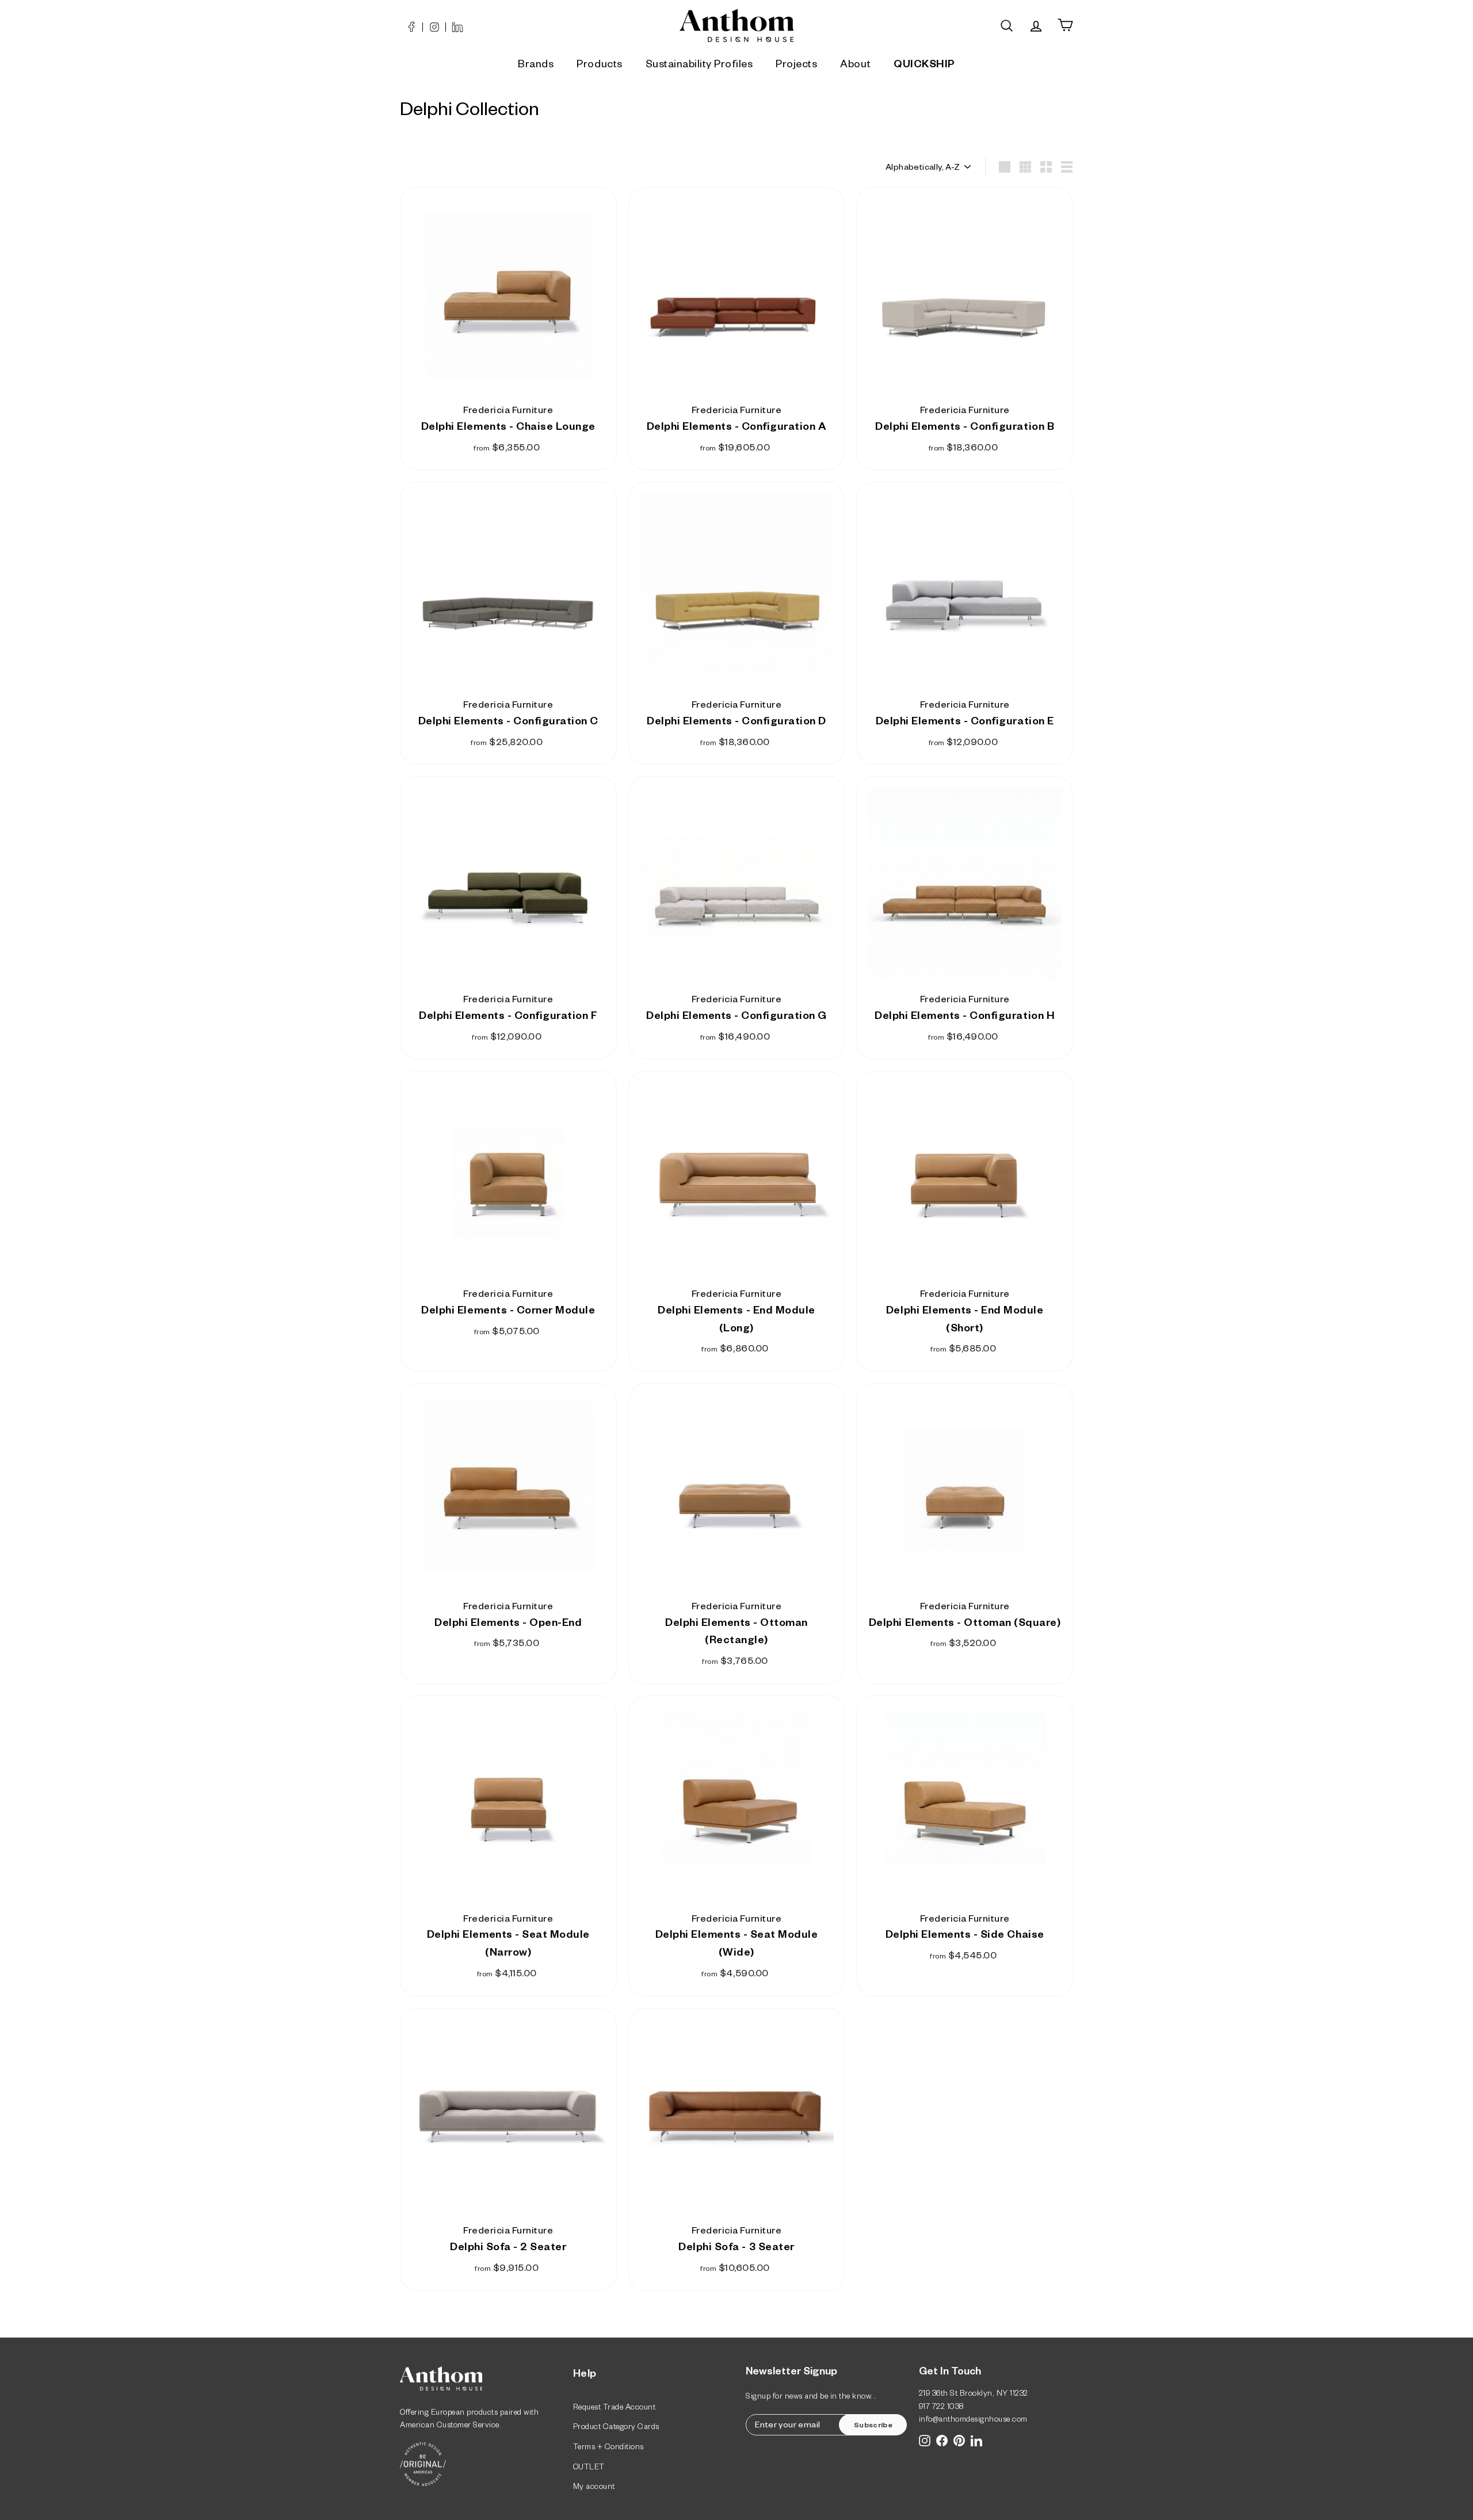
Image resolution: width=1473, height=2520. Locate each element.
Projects (796, 66)
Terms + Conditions (608, 2448)
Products (599, 66)
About (855, 66)
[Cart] (1065, 26)
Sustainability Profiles (699, 66)
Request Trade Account (615, 2409)
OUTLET (589, 2469)
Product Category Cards (616, 2428)
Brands (536, 66)
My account (594, 2488)
